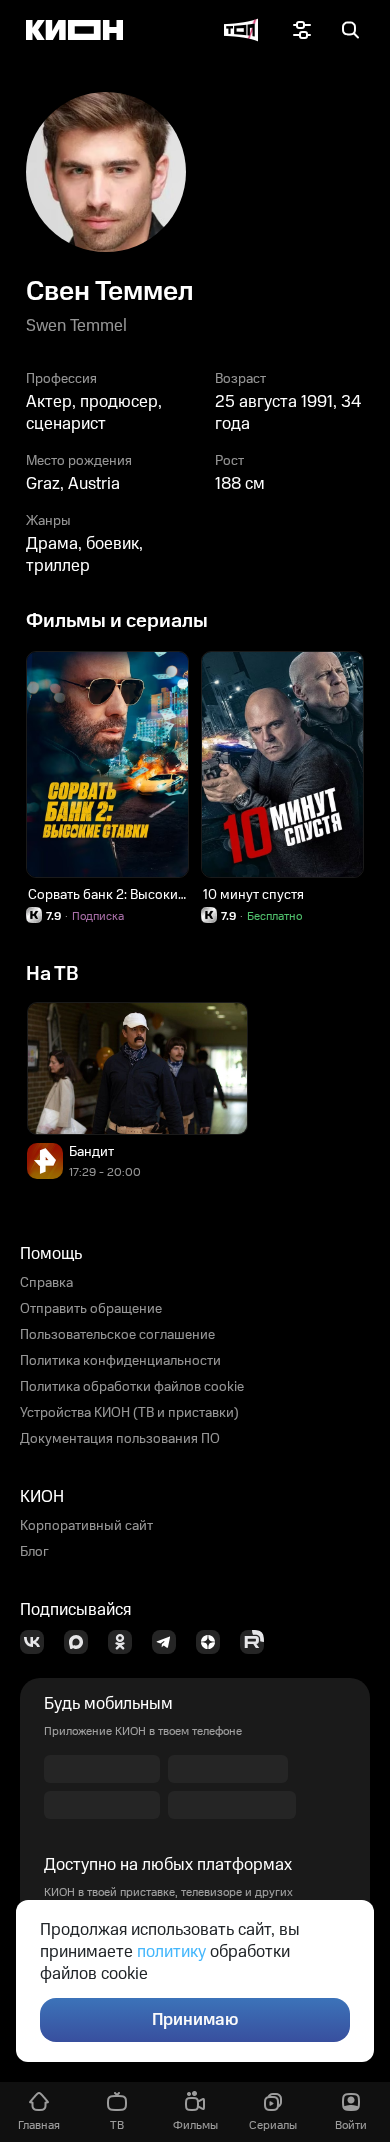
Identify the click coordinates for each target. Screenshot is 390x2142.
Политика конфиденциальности (120, 1361)
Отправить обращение (91, 1309)
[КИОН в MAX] (82, 1642)
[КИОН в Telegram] (170, 1642)
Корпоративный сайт (86, 1526)
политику (171, 1952)
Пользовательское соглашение (117, 1335)
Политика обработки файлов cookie (132, 1387)
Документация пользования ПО (120, 1439)
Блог (34, 1552)
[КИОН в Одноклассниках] (126, 1642)
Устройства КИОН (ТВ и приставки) (129, 1413)
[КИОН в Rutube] (258, 1642)
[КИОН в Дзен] (214, 1642)
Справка (46, 1283)
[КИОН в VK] (38, 1642)
